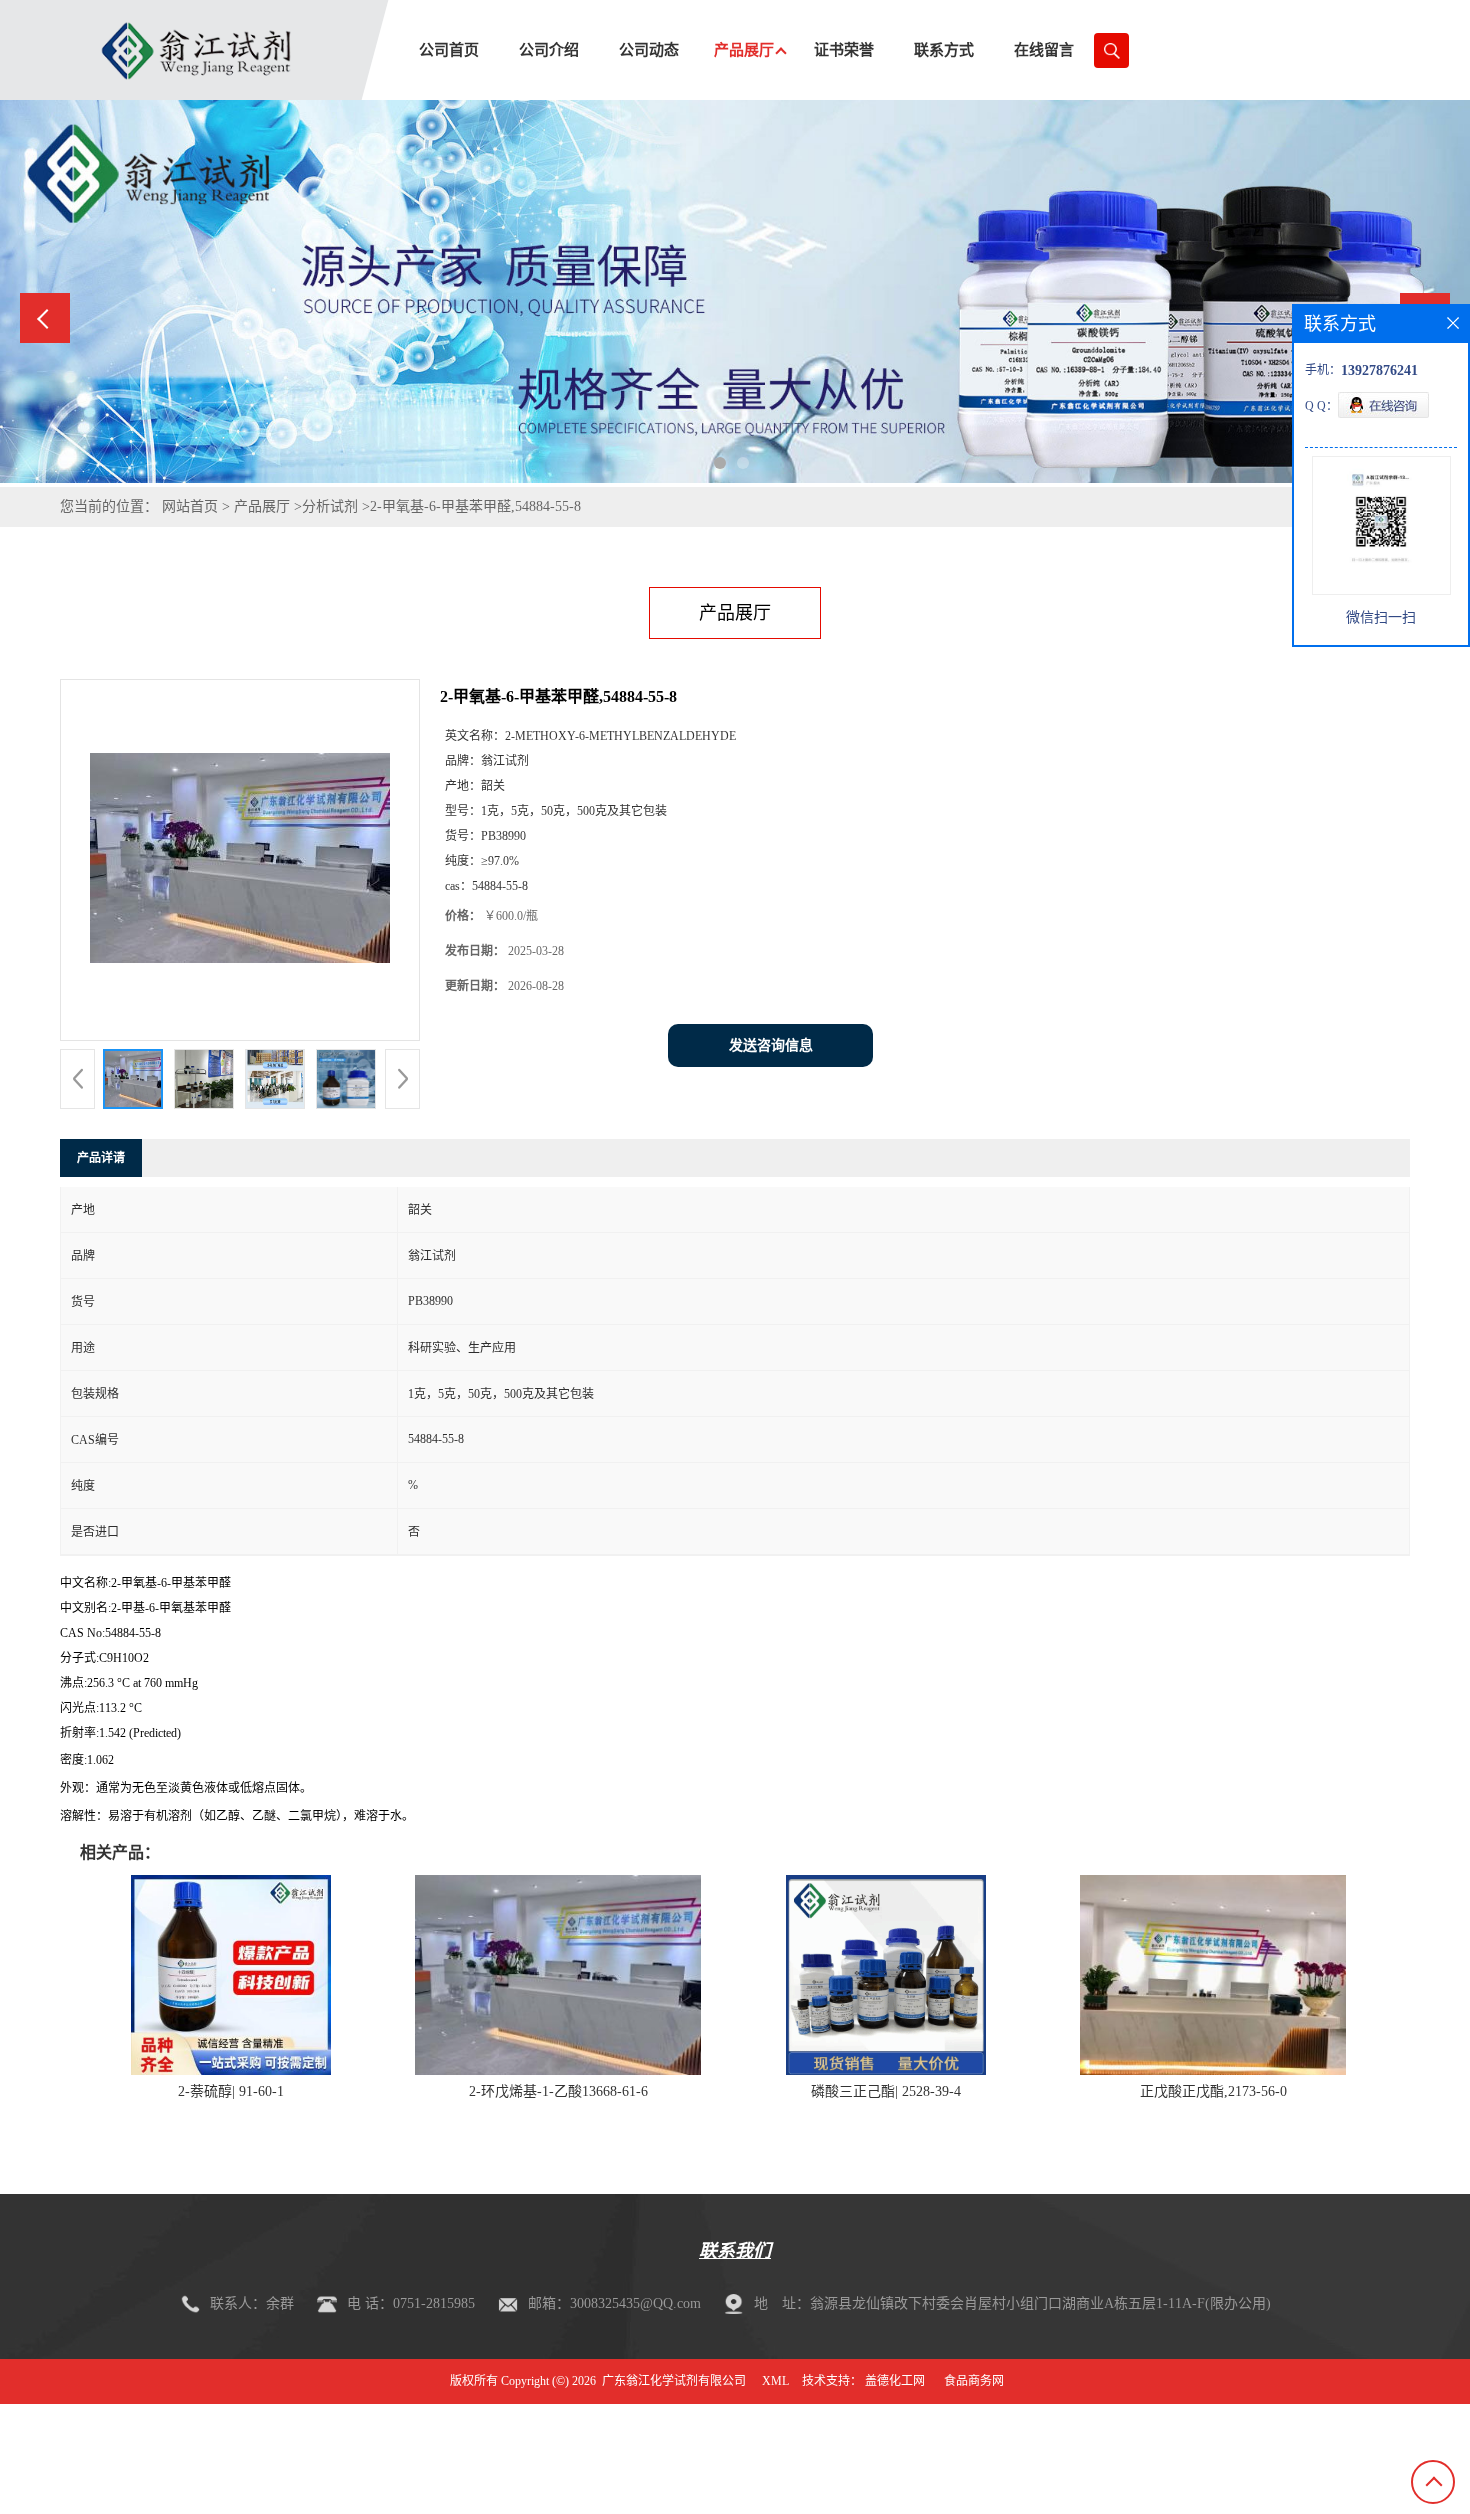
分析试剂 (330, 506)
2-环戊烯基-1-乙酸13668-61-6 (558, 2091)
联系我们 (735, 2251)
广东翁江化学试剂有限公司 (674, 2381)
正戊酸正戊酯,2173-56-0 (1213, 2091)
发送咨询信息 (771, 1045)
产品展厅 (262, 506)
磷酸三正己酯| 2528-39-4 (886, 2091)
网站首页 (190, 506)
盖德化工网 (895, 2381)
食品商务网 (974, 2381)
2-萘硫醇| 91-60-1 (231, 2091)
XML (775, 2381)
